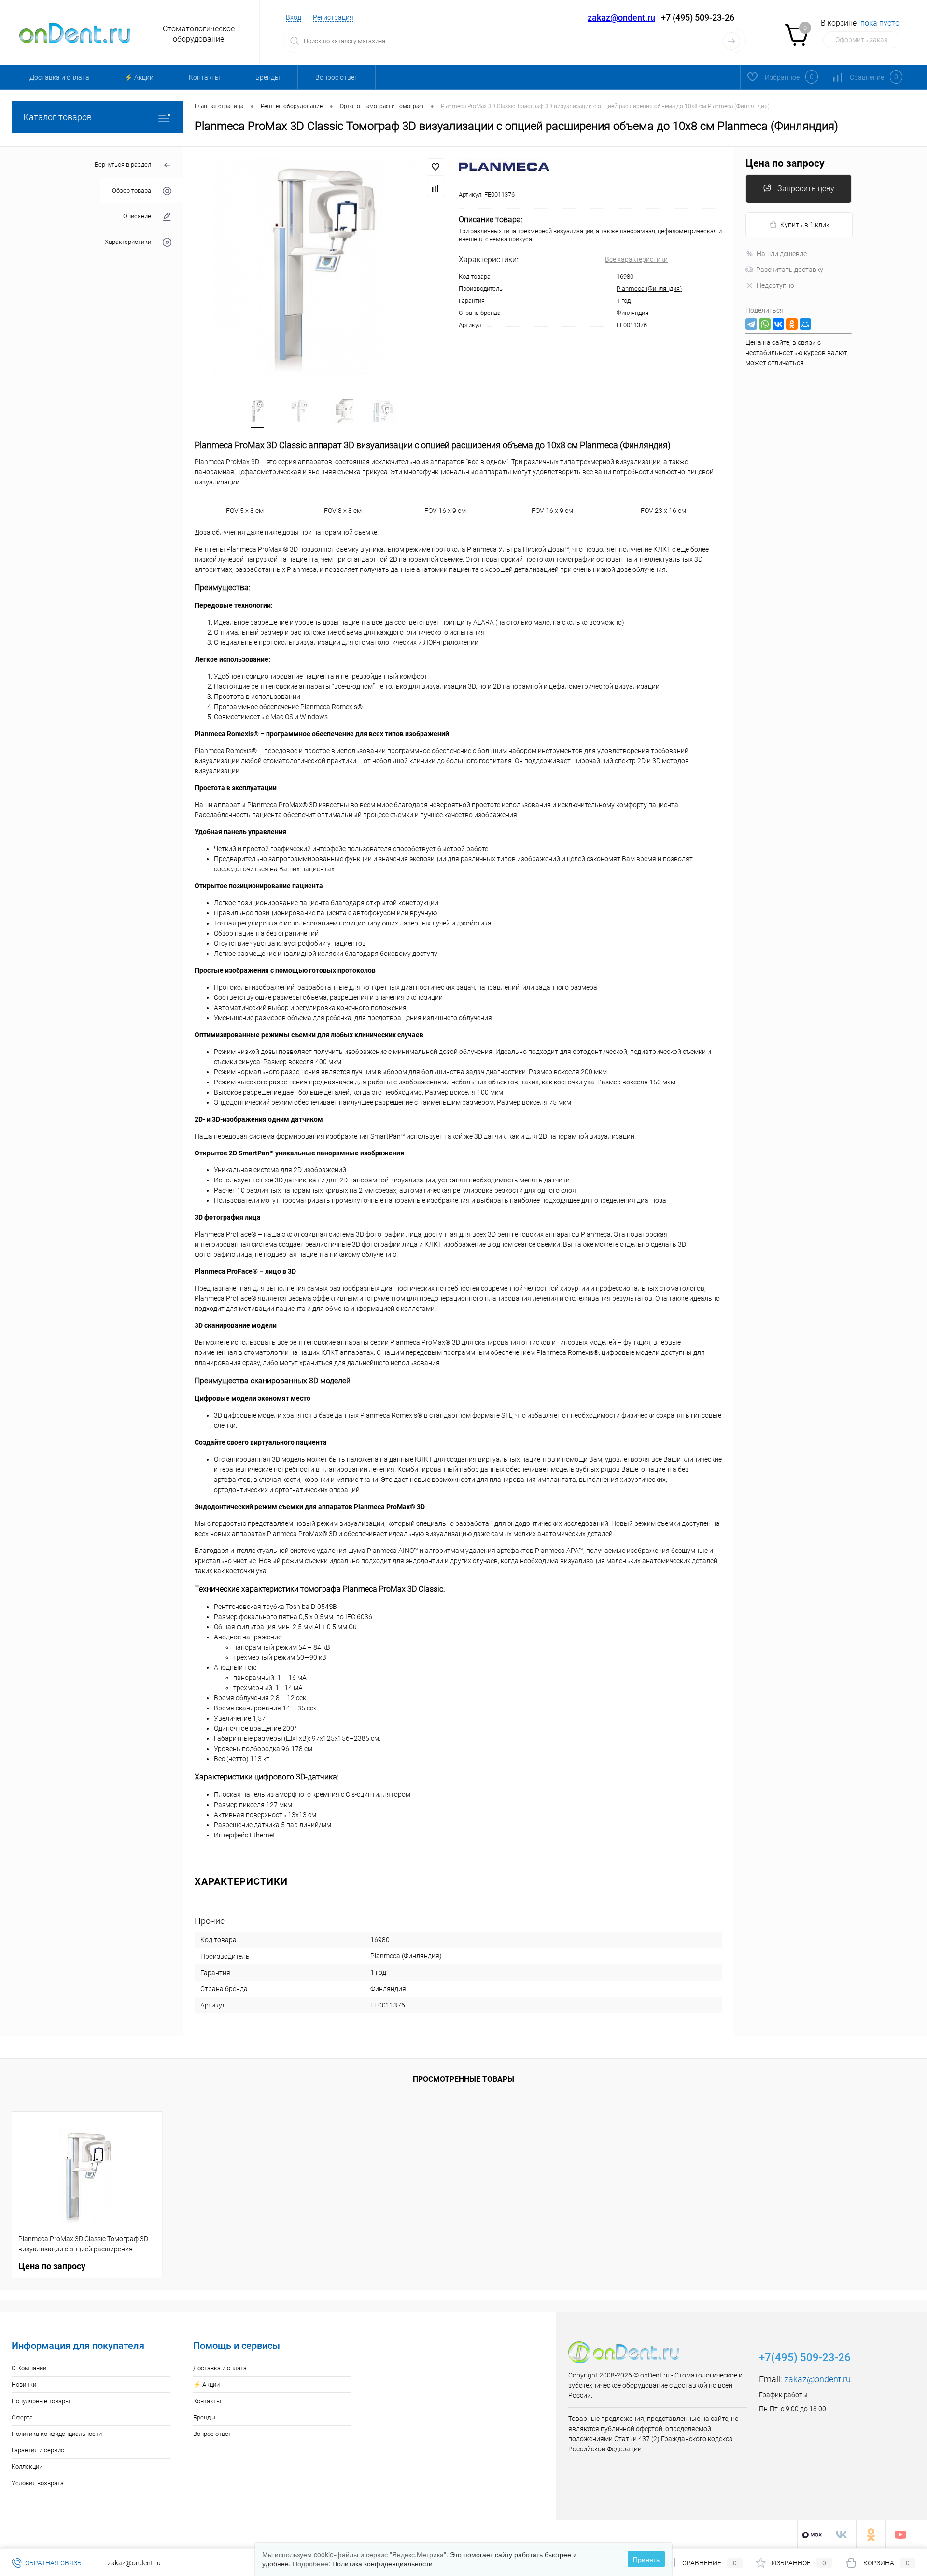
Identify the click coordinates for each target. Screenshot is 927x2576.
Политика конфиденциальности (57, 2434)
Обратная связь (53, 2563)
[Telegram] (751, 324)
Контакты (204, 77)
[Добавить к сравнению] (435, 188)
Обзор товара (132, 191)
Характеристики (128, 242)
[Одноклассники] (792, 324)
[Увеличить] (321, 267)
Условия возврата (38, 2483)
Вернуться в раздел (123, 164)
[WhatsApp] (765, 324)
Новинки (24, 2384)
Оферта (22, 2417)
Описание (137, 216)
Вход (294, 17)
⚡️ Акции (139, 77)
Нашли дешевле (782, 254)
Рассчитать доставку (790, 270)
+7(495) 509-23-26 (805, 2357)
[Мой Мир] (805, 324)
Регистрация (333, 17)
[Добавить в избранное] (435, 167)
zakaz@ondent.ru (621, 18)
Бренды (268, 77)
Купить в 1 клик (805, 225)
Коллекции (27, 2467)
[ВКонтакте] (778, 324)
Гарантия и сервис (38, 2450)
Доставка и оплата (59, 77)
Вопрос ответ (337, 77)
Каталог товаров (57, 117)
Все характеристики (636, 259)
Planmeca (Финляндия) (649, 289)
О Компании (29, 2368)
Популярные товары (41, 2401)
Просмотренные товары (463, 2079)
